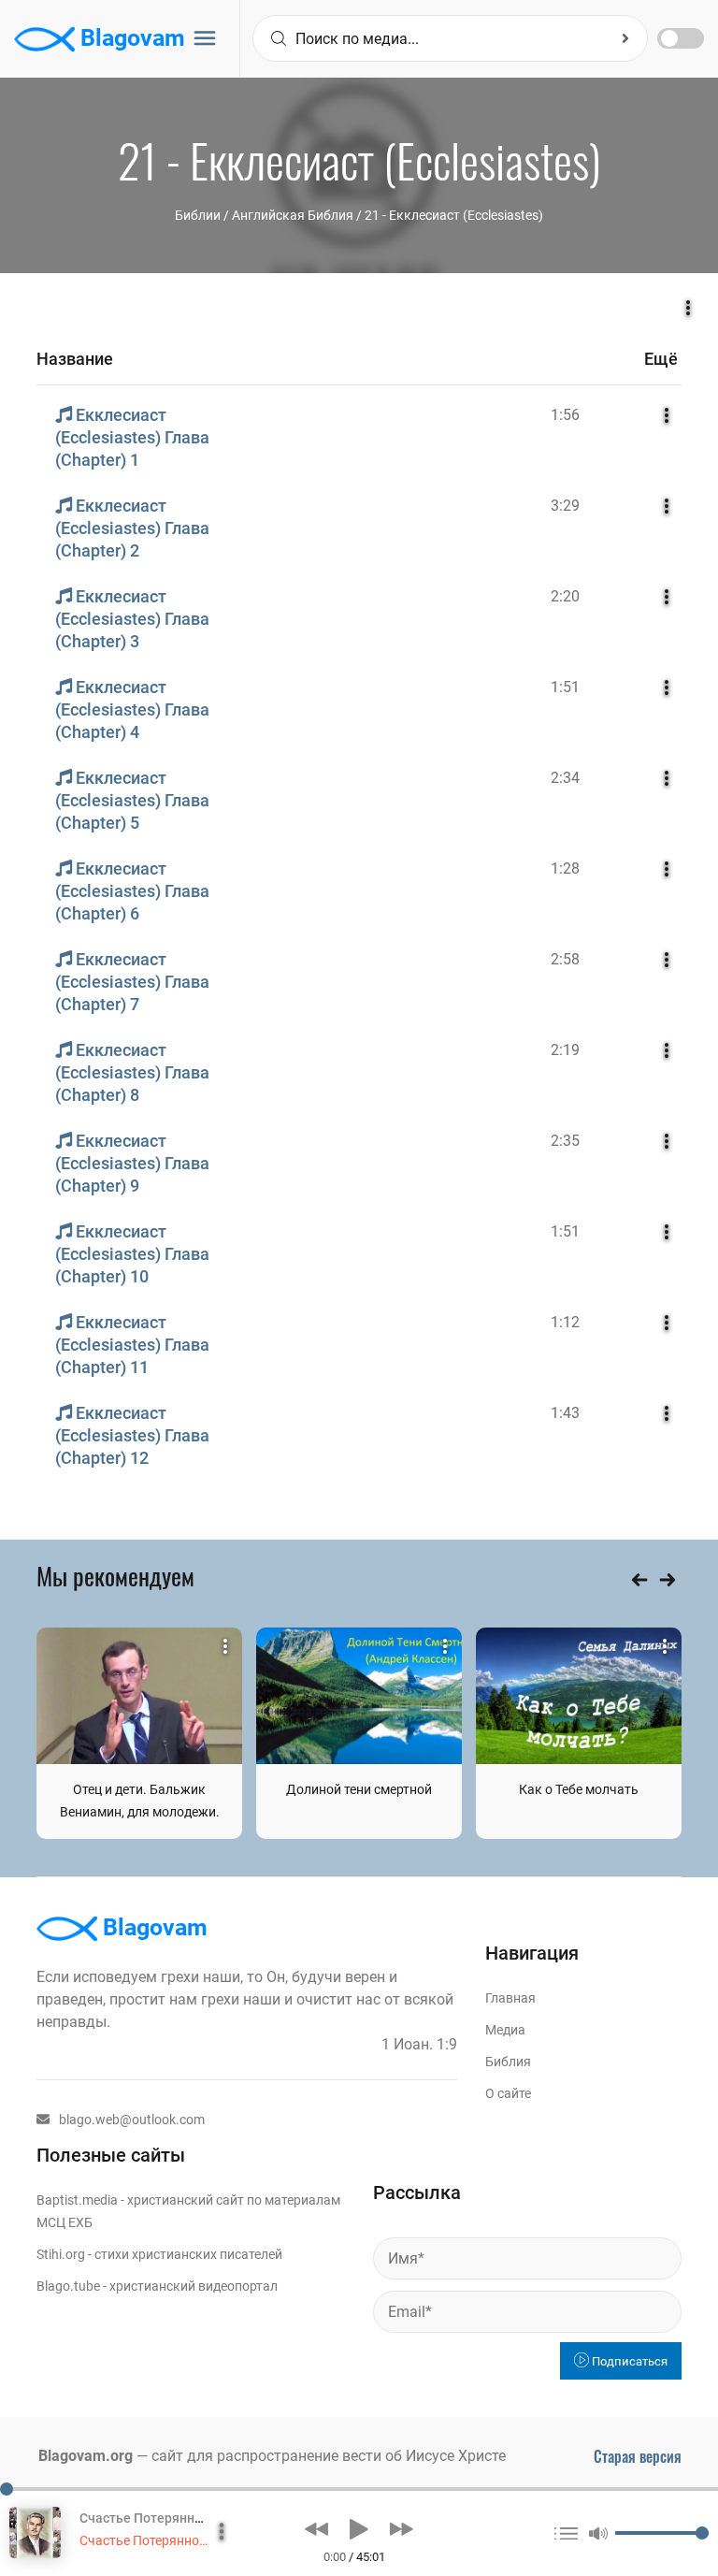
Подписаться (628, 2361)
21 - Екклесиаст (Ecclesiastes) (454, 215)
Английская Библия (293, 215)
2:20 (565, 596)
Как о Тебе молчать (579, 1789)
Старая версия (638, 2456)
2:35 (565, 1141)
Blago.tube (68, 2286)
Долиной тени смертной (359, 1789)
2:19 (565, 1050)
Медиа (505, 2030)
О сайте (508, 2093)
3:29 (565, 506)
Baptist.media (77, 2200)
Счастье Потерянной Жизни (165, 2540)
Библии (198, 215)
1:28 (565, 868)
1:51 (565, 687)
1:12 (565, 1322)
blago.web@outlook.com (132, 2120)
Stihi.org (61, 2254)
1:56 (565, 415)
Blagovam (130, 38)
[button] (316, 2529)
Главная (510, 1998)
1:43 (565, 1413)
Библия (508, 2062)
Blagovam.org (86, 2456)
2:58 (565, 959)
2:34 (565, 778)
